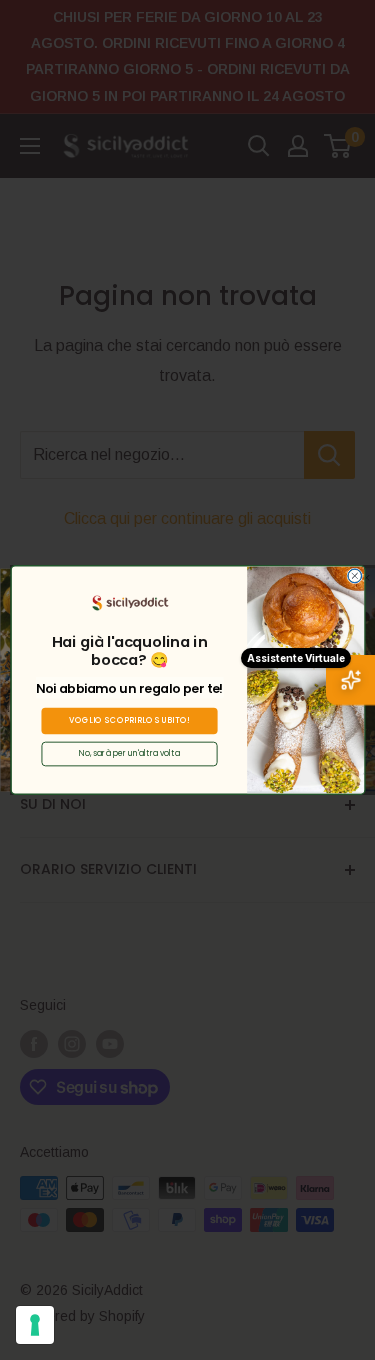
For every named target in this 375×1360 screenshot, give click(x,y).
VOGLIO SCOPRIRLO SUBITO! (129, 720)
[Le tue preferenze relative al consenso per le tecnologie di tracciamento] (35, 1325)
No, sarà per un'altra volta (129, 753)
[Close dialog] (354, 576)
